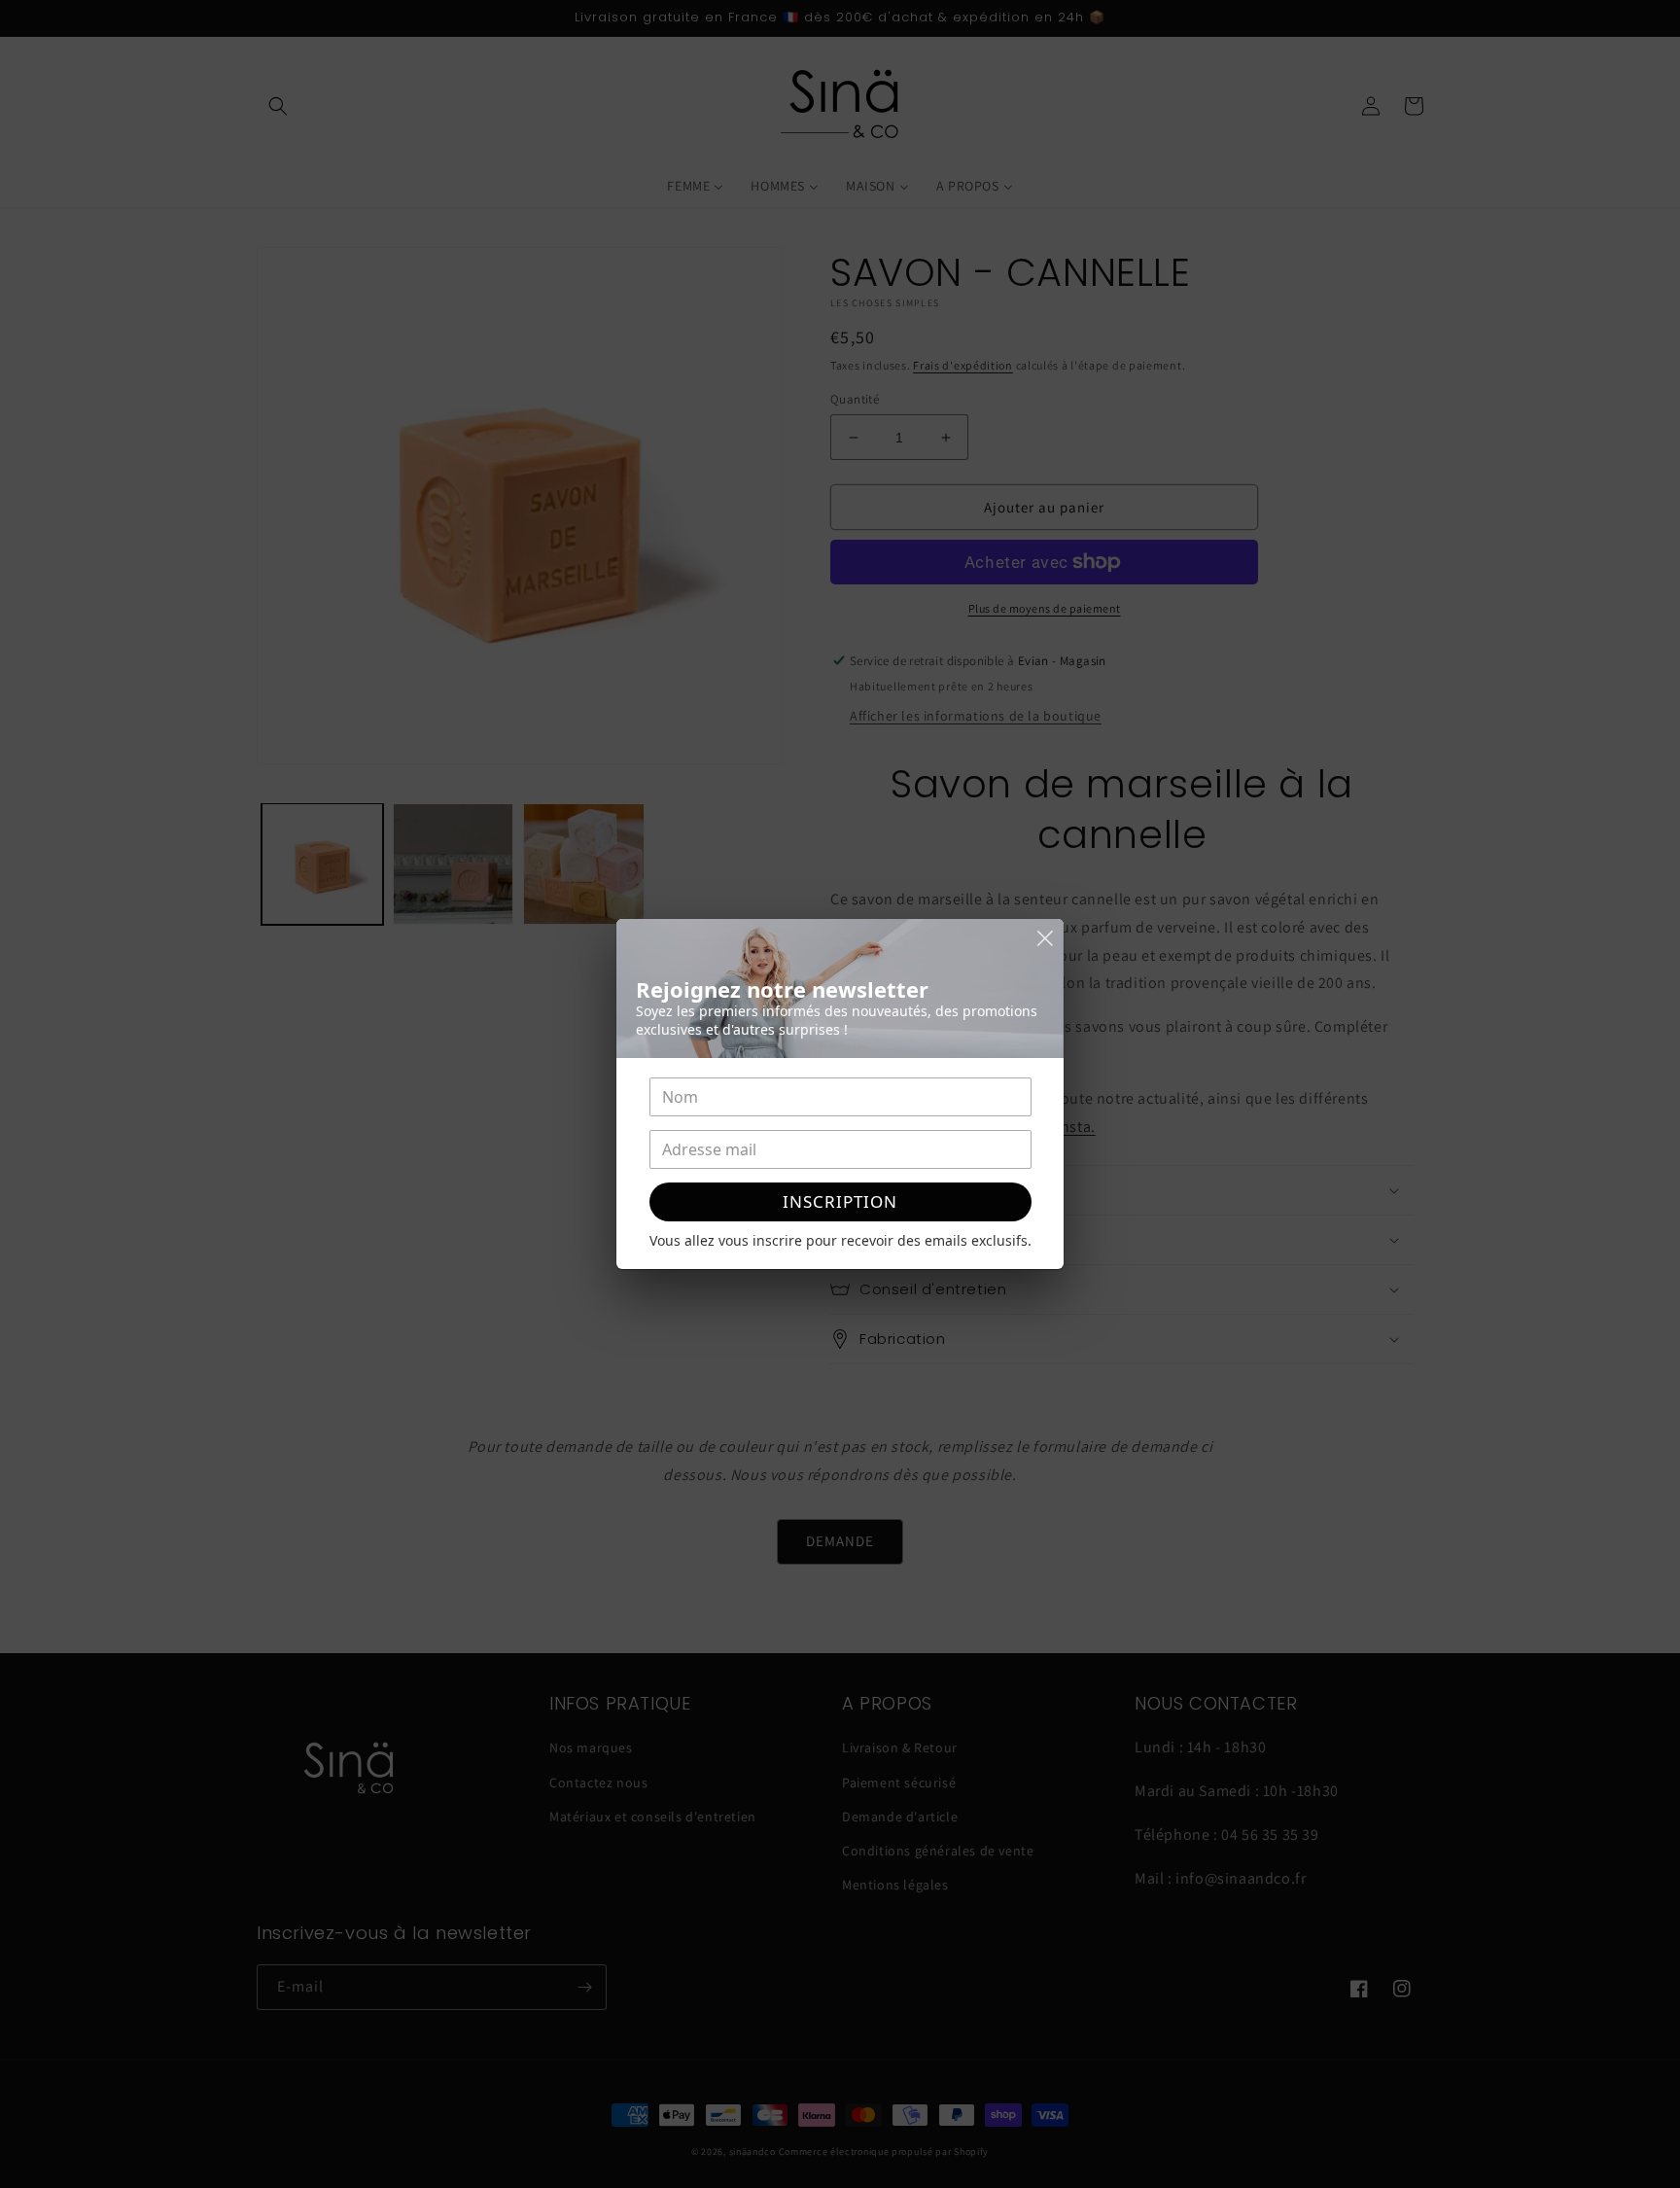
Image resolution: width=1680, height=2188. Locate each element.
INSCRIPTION (840, 1201)
